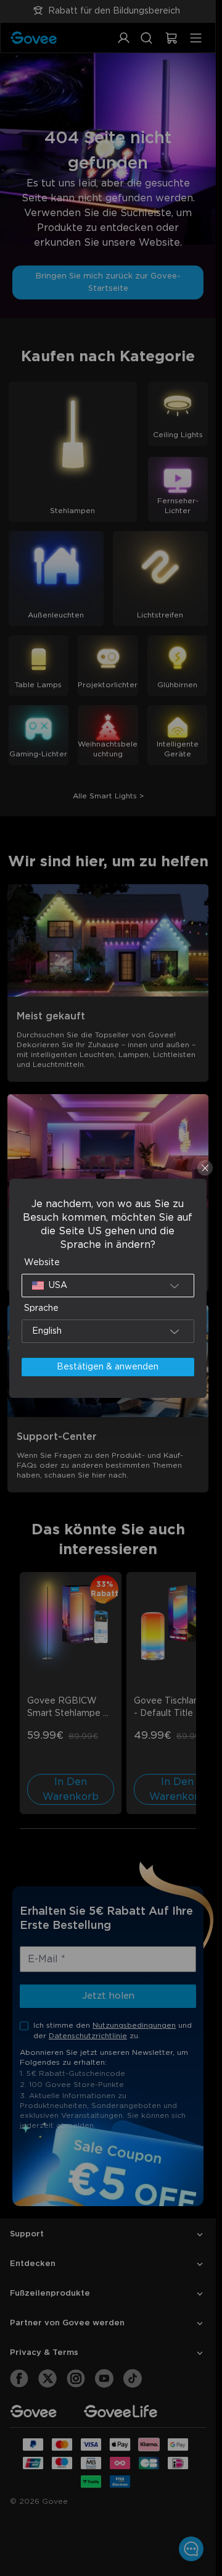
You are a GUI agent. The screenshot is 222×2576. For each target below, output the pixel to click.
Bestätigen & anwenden (108, 1367)
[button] (108, 1286)
